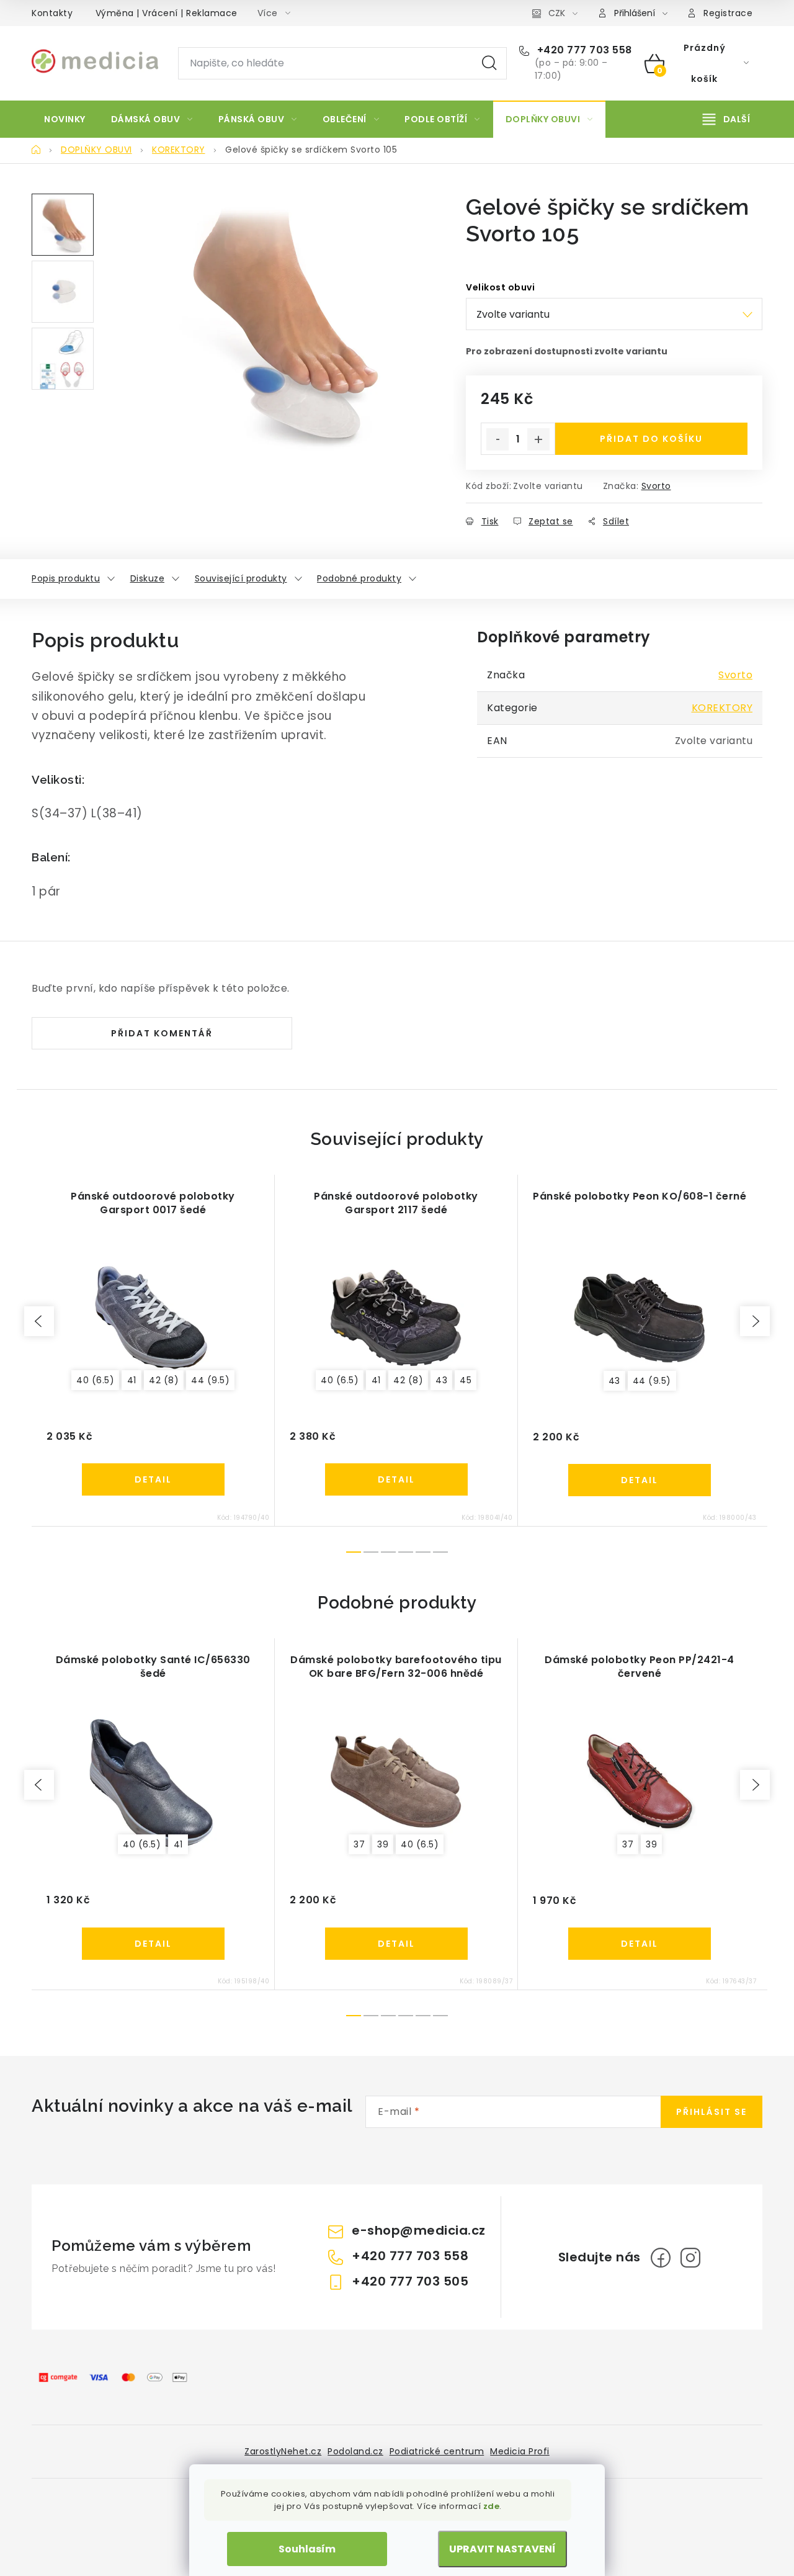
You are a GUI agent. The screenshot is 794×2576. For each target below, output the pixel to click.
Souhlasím (307, 2549)
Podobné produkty (359, 578)
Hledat (489, 63)
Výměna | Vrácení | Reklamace (167, 13)
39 (383, 1844)
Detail (153, 1479)
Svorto (656, 486)
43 (441, 1380)
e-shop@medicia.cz (419, 2230)
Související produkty (241, 578)
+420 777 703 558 (583, 50)
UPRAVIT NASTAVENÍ (502, 2549)
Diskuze (148, 578)
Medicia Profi (520, 2451)
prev (39, 1321)
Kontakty (52, 13)
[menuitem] (65, 119)
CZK (557, 13)
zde (492, 2506)
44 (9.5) (210, 1380)
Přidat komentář (162, 1033)
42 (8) (164, 1380)
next (755, 1321)
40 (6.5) (95, 1380)
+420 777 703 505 (410, 2281)
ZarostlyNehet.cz (283, 2451)
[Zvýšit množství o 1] (538, 439)
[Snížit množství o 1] (497, 439)
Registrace (728, 13)
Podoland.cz (355, 2451)
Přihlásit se (711, 2112)
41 (132, 1380)
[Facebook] (661, 2258)
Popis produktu (66, 578)
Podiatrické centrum (437, 2451)
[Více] (726, 119)
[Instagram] (690, 2258)
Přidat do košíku (651, 439)
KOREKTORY (722, 708)
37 (359, 1844)
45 (466, 1380)
